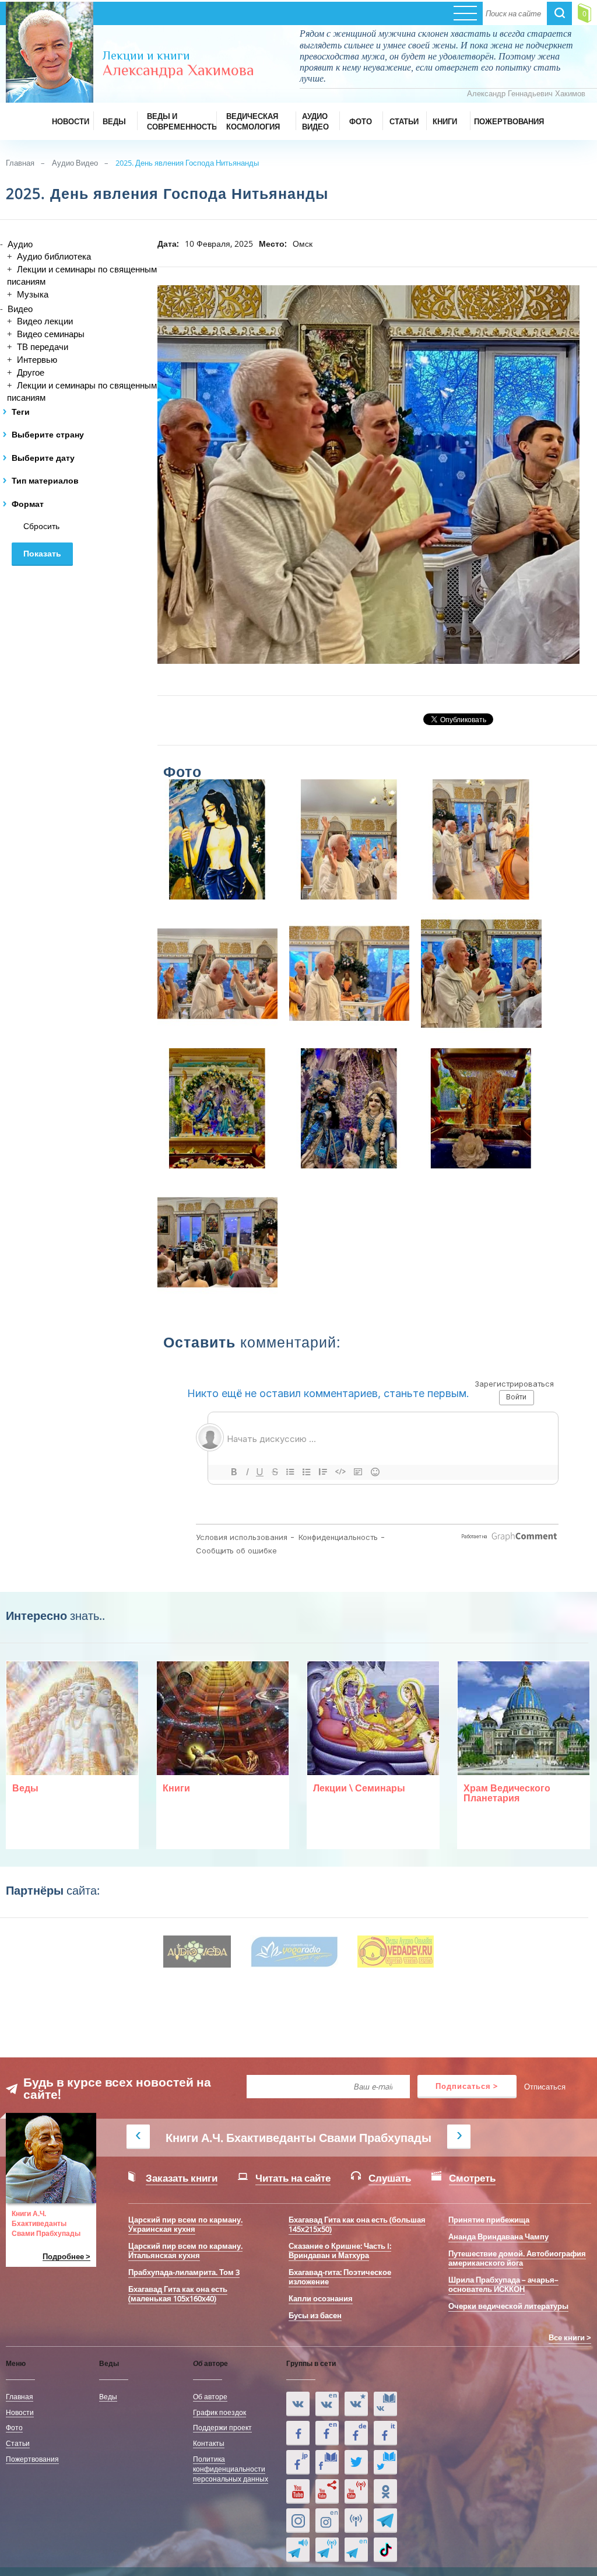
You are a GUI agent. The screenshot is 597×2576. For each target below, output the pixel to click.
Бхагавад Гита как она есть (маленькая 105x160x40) (178, 2294)
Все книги (567, 2337)
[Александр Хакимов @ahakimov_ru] (356, 2462)
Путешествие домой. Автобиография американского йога (517, 2258)
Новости (20, 2412)
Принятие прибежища (489, 2220)
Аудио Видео (75, 163)
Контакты (209, 2443)
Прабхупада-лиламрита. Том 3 (184, 2272)
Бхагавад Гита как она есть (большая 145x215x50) (357, 2224)
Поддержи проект (222, 2427)
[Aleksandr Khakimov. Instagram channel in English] (327, 2521)
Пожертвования (32, 2459)
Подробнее (63, 2257)
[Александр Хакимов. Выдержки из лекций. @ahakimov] (298, 2433)
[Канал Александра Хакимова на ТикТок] (385, 2550)
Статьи (18, 2443)
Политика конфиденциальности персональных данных (231, 2469)
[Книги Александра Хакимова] (385, 2404)
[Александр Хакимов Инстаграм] (298, 2521)
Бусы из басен (315, 2315)
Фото (14, 2427)
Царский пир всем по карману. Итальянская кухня (185, 2250)
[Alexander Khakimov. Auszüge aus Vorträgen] (356, 2433)
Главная (20, 163)
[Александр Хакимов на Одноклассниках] (385, 2491)
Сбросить (41, 526)
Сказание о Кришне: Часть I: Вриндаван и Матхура (340, 2250)
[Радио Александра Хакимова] (356, 2521)
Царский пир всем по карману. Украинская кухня (185, 2224)
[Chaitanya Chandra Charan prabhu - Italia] (385, 2433)
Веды (108, 2396)
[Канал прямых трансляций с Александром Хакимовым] (356, 2491)
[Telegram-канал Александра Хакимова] (385, 2521)
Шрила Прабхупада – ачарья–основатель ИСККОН (503, 2284)
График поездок (220, 2412)
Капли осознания (321, 2298)
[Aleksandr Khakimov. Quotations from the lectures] (327, 2404)
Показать (42, 554)
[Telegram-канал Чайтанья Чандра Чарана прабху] (327, 2550)
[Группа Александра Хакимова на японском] (298, 2462)
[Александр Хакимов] (356, 2404)
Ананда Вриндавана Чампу (498, 2236)
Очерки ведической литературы (508, 2306)
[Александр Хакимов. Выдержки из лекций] (298, 2404)
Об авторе (210, 2396)
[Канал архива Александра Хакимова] (327, 2491)
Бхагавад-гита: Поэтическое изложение (340, 2277)
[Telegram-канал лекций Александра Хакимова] (298, 2550)
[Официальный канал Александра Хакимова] (298, 2491)
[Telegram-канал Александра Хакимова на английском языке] (356, 2550)
